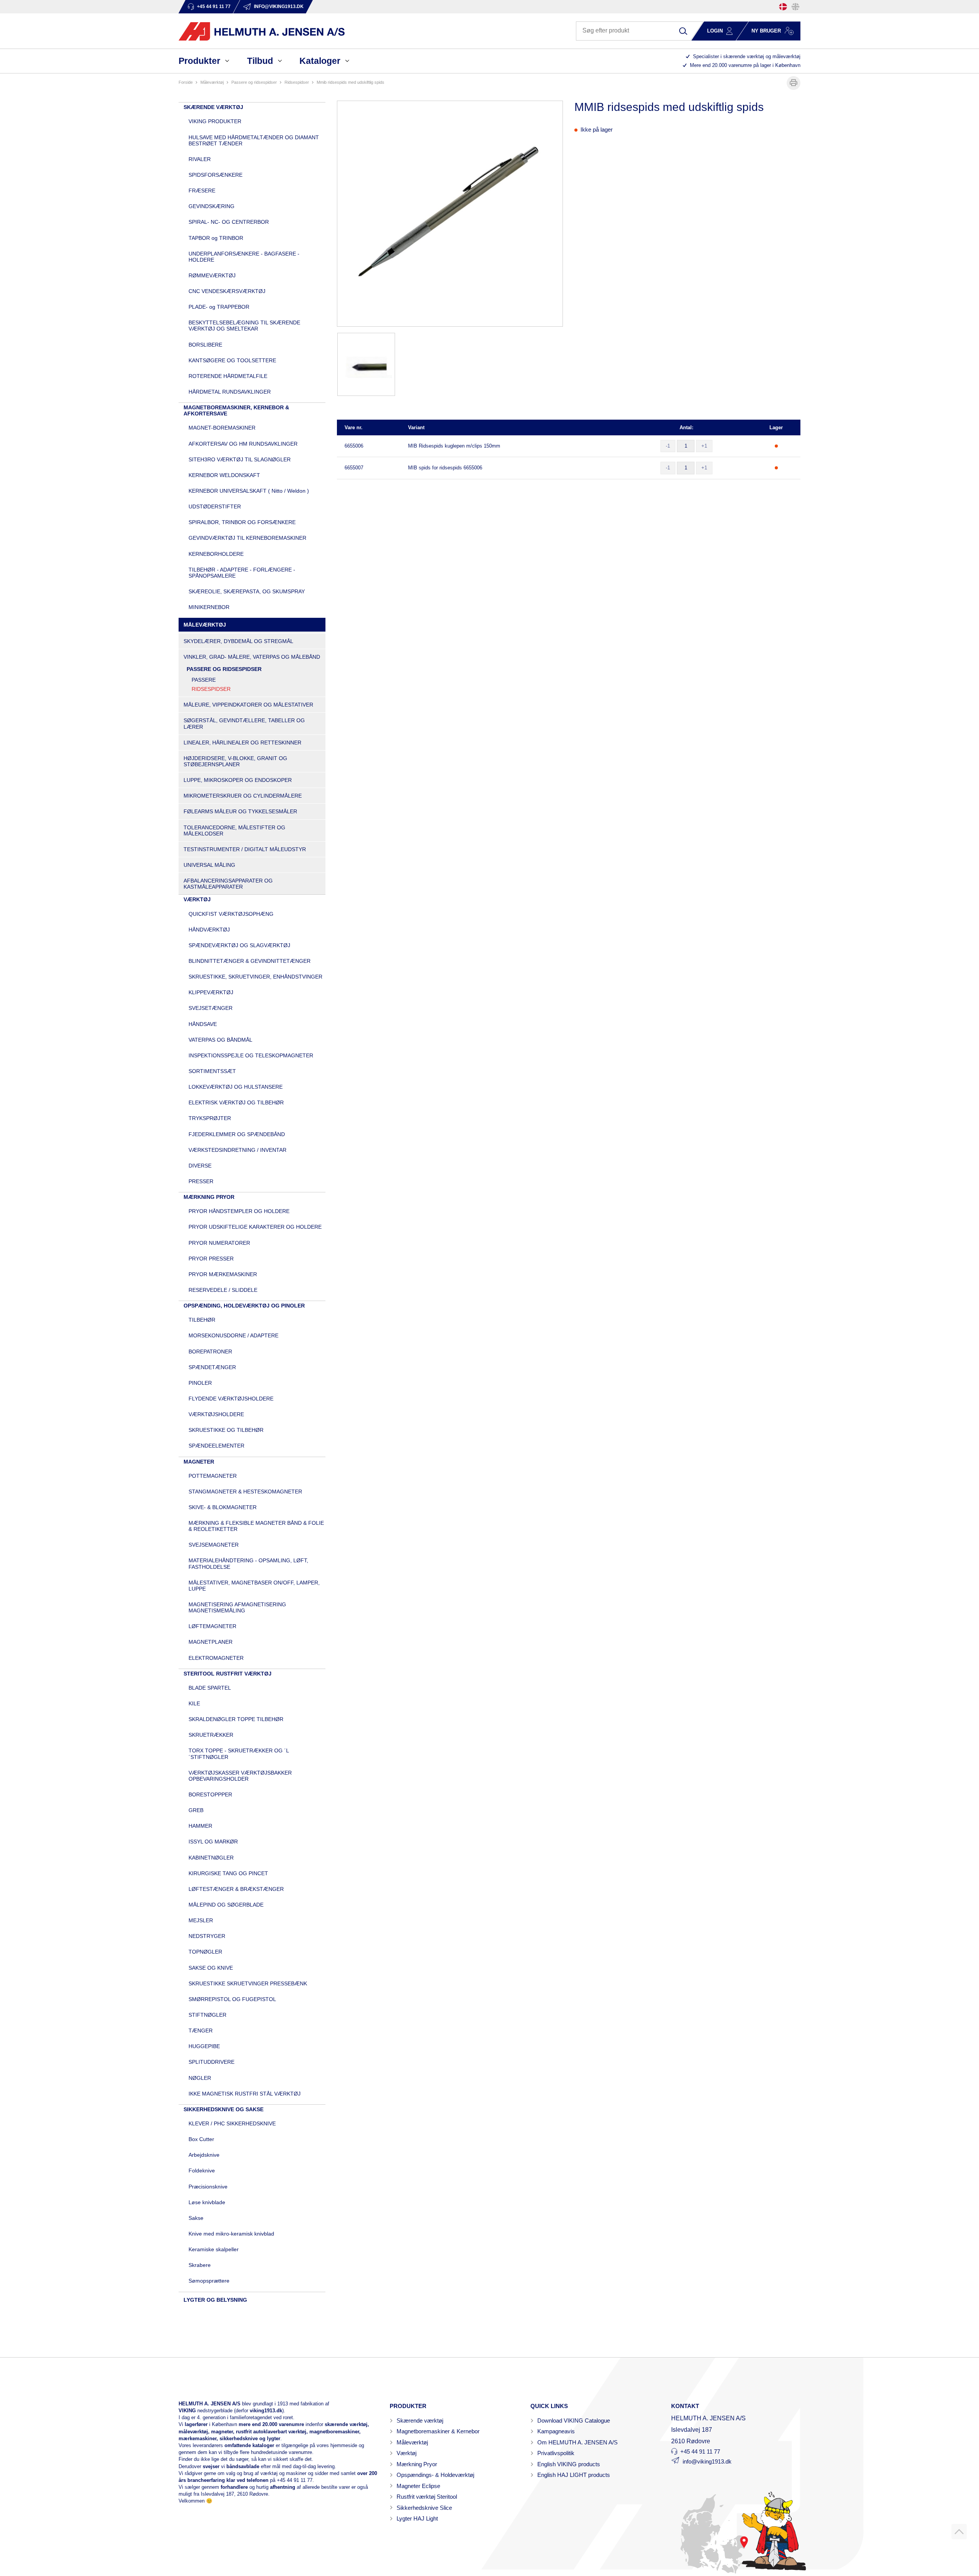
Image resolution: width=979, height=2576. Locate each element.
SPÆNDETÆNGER (212, 1367)
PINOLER (200, 1383)
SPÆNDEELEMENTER (216, 1446)
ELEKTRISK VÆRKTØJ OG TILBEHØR (236, 1102)
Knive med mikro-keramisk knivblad (231, 2234)
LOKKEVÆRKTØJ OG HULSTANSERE (236, 1087)
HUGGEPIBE (204, 2046)
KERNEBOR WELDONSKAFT (224, 475)
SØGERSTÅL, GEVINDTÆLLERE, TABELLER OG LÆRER (244, 723)
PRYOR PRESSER (211, 1259)
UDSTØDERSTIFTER (215, 506)
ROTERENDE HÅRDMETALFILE (228, 376)
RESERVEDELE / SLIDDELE (223, 1290)
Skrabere (200, 2265)
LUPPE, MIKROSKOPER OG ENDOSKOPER (238, 780)
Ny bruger (766, 31)
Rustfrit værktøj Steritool (427, 2497)
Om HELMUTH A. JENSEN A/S (577, 2442)
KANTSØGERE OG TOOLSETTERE (232, 360)
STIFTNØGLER (207, 2015)
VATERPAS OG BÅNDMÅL (220, 1040)
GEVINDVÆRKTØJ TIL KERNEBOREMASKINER (247, 538)
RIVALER (200, 159)
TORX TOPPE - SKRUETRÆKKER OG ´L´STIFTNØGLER (239, 1754)
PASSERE (204, 680)
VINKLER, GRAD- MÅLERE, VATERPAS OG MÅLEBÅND (252, 657)
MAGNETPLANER (211, 1642)
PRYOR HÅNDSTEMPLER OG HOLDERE (239, 1211)
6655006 (354, 446)
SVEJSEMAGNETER (214, 1545)
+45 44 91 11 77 (295, 2480)
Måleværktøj (412, 2442)
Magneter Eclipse (418, 2486)
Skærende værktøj (420, 2420)
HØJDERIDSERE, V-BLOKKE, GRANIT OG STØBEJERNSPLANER (235, 761)
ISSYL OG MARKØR (213, 1842)
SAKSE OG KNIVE (211, 1968)
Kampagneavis (556, 2431)
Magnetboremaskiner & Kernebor (438, 2431)
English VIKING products (569, 2464)
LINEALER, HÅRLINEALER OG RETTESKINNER (242, 743)
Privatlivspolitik (556, 2453)
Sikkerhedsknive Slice (424, 2508)
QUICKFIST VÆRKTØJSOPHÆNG (231, 914)
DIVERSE (200, 1166)
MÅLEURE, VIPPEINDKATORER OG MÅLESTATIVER (248, 705)
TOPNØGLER (205, 1952)
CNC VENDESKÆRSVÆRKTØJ (227, 291)
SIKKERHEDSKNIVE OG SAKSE (224, 2109)
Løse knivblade (207, 2202)
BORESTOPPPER (210, 1794)
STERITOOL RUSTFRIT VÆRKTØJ (228, 1674)
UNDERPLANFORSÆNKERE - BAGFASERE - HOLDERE (244, 257)
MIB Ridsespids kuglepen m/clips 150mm (454, 446)
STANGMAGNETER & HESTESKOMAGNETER (245, 1492)
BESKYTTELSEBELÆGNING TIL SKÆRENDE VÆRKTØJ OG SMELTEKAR (244, 326)
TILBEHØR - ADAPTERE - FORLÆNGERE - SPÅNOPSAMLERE (242, 573)
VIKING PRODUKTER (215, 121)
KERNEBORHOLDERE (216, 554)
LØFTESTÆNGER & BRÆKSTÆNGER (236, 1889)
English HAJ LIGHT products (574, 2475)
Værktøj (407, 2453)
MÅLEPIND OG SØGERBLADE (226, 1905)
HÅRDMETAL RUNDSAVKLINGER (230, 392)
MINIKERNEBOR (209, 607)
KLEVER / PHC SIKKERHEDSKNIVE (232, 2123)
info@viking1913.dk (707, 2461)
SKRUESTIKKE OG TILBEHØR (226, 1430)
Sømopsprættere (209, 2281)
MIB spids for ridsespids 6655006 (445, 468)
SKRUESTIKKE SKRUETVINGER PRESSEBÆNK (248, 1983)
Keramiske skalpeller (214, 2249)
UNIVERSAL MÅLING (209, 865)
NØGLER (200, 2078)
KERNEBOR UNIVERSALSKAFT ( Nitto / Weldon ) (249, 491)
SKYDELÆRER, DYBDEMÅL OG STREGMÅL (238, 641)
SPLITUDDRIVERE (211, 2062)
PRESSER (201, 1181)
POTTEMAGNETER (213, 1476)
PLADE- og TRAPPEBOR (219, 307)
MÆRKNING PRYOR (209, 1197)
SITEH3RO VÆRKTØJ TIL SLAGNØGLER (240, 459)
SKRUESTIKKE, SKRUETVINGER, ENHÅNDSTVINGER (255, 977)
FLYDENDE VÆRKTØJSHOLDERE (231, 1399)
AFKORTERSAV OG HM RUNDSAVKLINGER (243, 444)
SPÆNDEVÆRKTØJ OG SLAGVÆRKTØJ (239, 945)
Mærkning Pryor (417, 2464)
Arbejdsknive (204, 2155)
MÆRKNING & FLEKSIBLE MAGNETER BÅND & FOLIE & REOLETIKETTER (256, 1526)
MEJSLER (201, 1920)
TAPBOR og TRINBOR (216, 238)
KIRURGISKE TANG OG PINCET (228, 1873)
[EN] (795, 7)
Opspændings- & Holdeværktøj (435, 2475)
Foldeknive (202, 2171)
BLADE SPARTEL (210, 1688)
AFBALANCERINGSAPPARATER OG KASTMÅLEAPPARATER (228, 884)
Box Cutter (201, 2139)
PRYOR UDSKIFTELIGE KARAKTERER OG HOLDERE (255, 1227)
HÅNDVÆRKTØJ (209, 930)
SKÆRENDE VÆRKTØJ (213, 107)
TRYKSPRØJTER (210, 1118)
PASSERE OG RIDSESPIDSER (254, 82)
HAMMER (200, 1826)
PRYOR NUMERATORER (219, 1243)
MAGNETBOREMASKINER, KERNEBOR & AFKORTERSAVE (236, 410)
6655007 (354, 468)
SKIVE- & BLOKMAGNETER (223, 1507)
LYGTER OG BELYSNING (215, 2300)
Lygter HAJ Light (417, 2518)
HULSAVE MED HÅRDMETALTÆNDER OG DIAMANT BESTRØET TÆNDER (254, 140)
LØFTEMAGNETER (212, 1626)
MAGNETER (199, 1462)
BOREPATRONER (210, 1352)
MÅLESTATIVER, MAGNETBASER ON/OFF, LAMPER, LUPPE (254, 1586)
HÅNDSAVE (203, 1024)
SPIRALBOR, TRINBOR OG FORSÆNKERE (242, 522)
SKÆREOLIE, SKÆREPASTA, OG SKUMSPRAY (247, 591)
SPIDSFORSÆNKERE (215, 175)
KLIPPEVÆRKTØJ (211, 992)
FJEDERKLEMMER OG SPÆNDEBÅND (237, 1134)
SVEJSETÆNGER (211, 1008)
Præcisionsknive (208, 2187)
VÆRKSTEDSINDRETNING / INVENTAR (237, 1150)
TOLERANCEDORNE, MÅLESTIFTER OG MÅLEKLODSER (234, 830)
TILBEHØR (202, 1320)
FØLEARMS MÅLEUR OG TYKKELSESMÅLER (240, 811)
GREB (196, 1810)
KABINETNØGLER (211, 1858)
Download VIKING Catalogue (574, 2420)
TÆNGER (201, 2031)
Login (715, 31)
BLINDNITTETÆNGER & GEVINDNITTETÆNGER (250, 961)
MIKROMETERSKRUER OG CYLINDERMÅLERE (243, 796)
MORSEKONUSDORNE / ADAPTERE (233, 1335)
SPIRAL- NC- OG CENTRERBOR (229, 222)
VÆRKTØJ (197, 899)
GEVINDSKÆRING (211, 206)
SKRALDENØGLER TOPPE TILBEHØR (236, 1719)
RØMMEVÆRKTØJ (212, 275)
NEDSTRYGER (207, 1936)
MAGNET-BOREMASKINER (222, 428)
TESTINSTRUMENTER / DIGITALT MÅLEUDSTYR (245, 849)
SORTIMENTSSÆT (212, 1071)
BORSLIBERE (205, 345)
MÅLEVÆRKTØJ (212, 82)
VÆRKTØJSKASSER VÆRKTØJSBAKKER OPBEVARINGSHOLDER (240, 1776)
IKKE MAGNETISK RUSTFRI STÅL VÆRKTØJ (245, 2094)
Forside (186, 82)
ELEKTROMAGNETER (216, 1658)
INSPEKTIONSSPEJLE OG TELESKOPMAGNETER (251, 1055)
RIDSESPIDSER (297, 82)
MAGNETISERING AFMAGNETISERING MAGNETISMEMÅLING (237, 1607)
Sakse (196, 2218)
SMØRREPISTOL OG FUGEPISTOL (232, 1999)
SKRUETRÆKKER (211, 1735)
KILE (194, 1703)
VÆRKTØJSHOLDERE (216, 1414)
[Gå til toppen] (959, 2532)
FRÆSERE (202, 191)
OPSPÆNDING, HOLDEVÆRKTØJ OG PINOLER (244, 1306)
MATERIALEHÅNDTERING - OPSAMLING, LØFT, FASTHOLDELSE (248, 1563)
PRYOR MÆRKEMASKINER (223, 1274)
